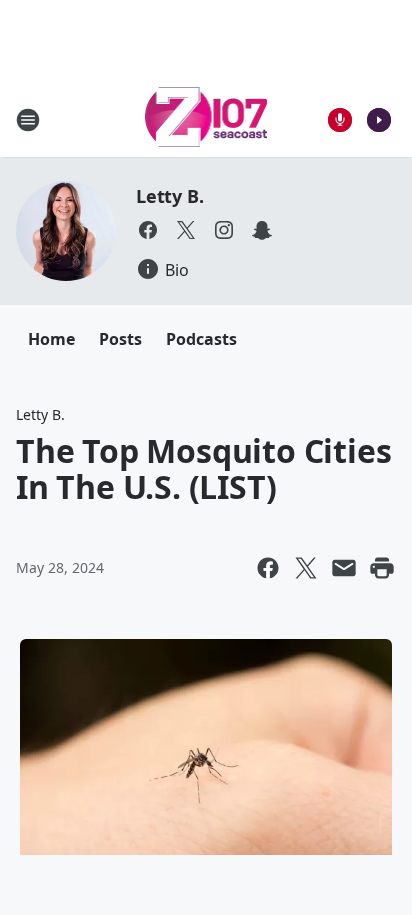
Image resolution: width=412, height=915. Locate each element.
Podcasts (201, 339)
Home (51, 339)
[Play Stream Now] (379, 120)
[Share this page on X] (306, 568)
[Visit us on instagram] (224, 230)
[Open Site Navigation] (28, 120)
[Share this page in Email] (344, 568)
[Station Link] (206, 119)
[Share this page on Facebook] (268, 568)
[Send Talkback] (340, 120)
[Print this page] (382, 568)
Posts (120, 339)
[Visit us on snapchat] (262, 230)
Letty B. (169, 196)
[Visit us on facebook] (148, 230)
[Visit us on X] (186, 230)
